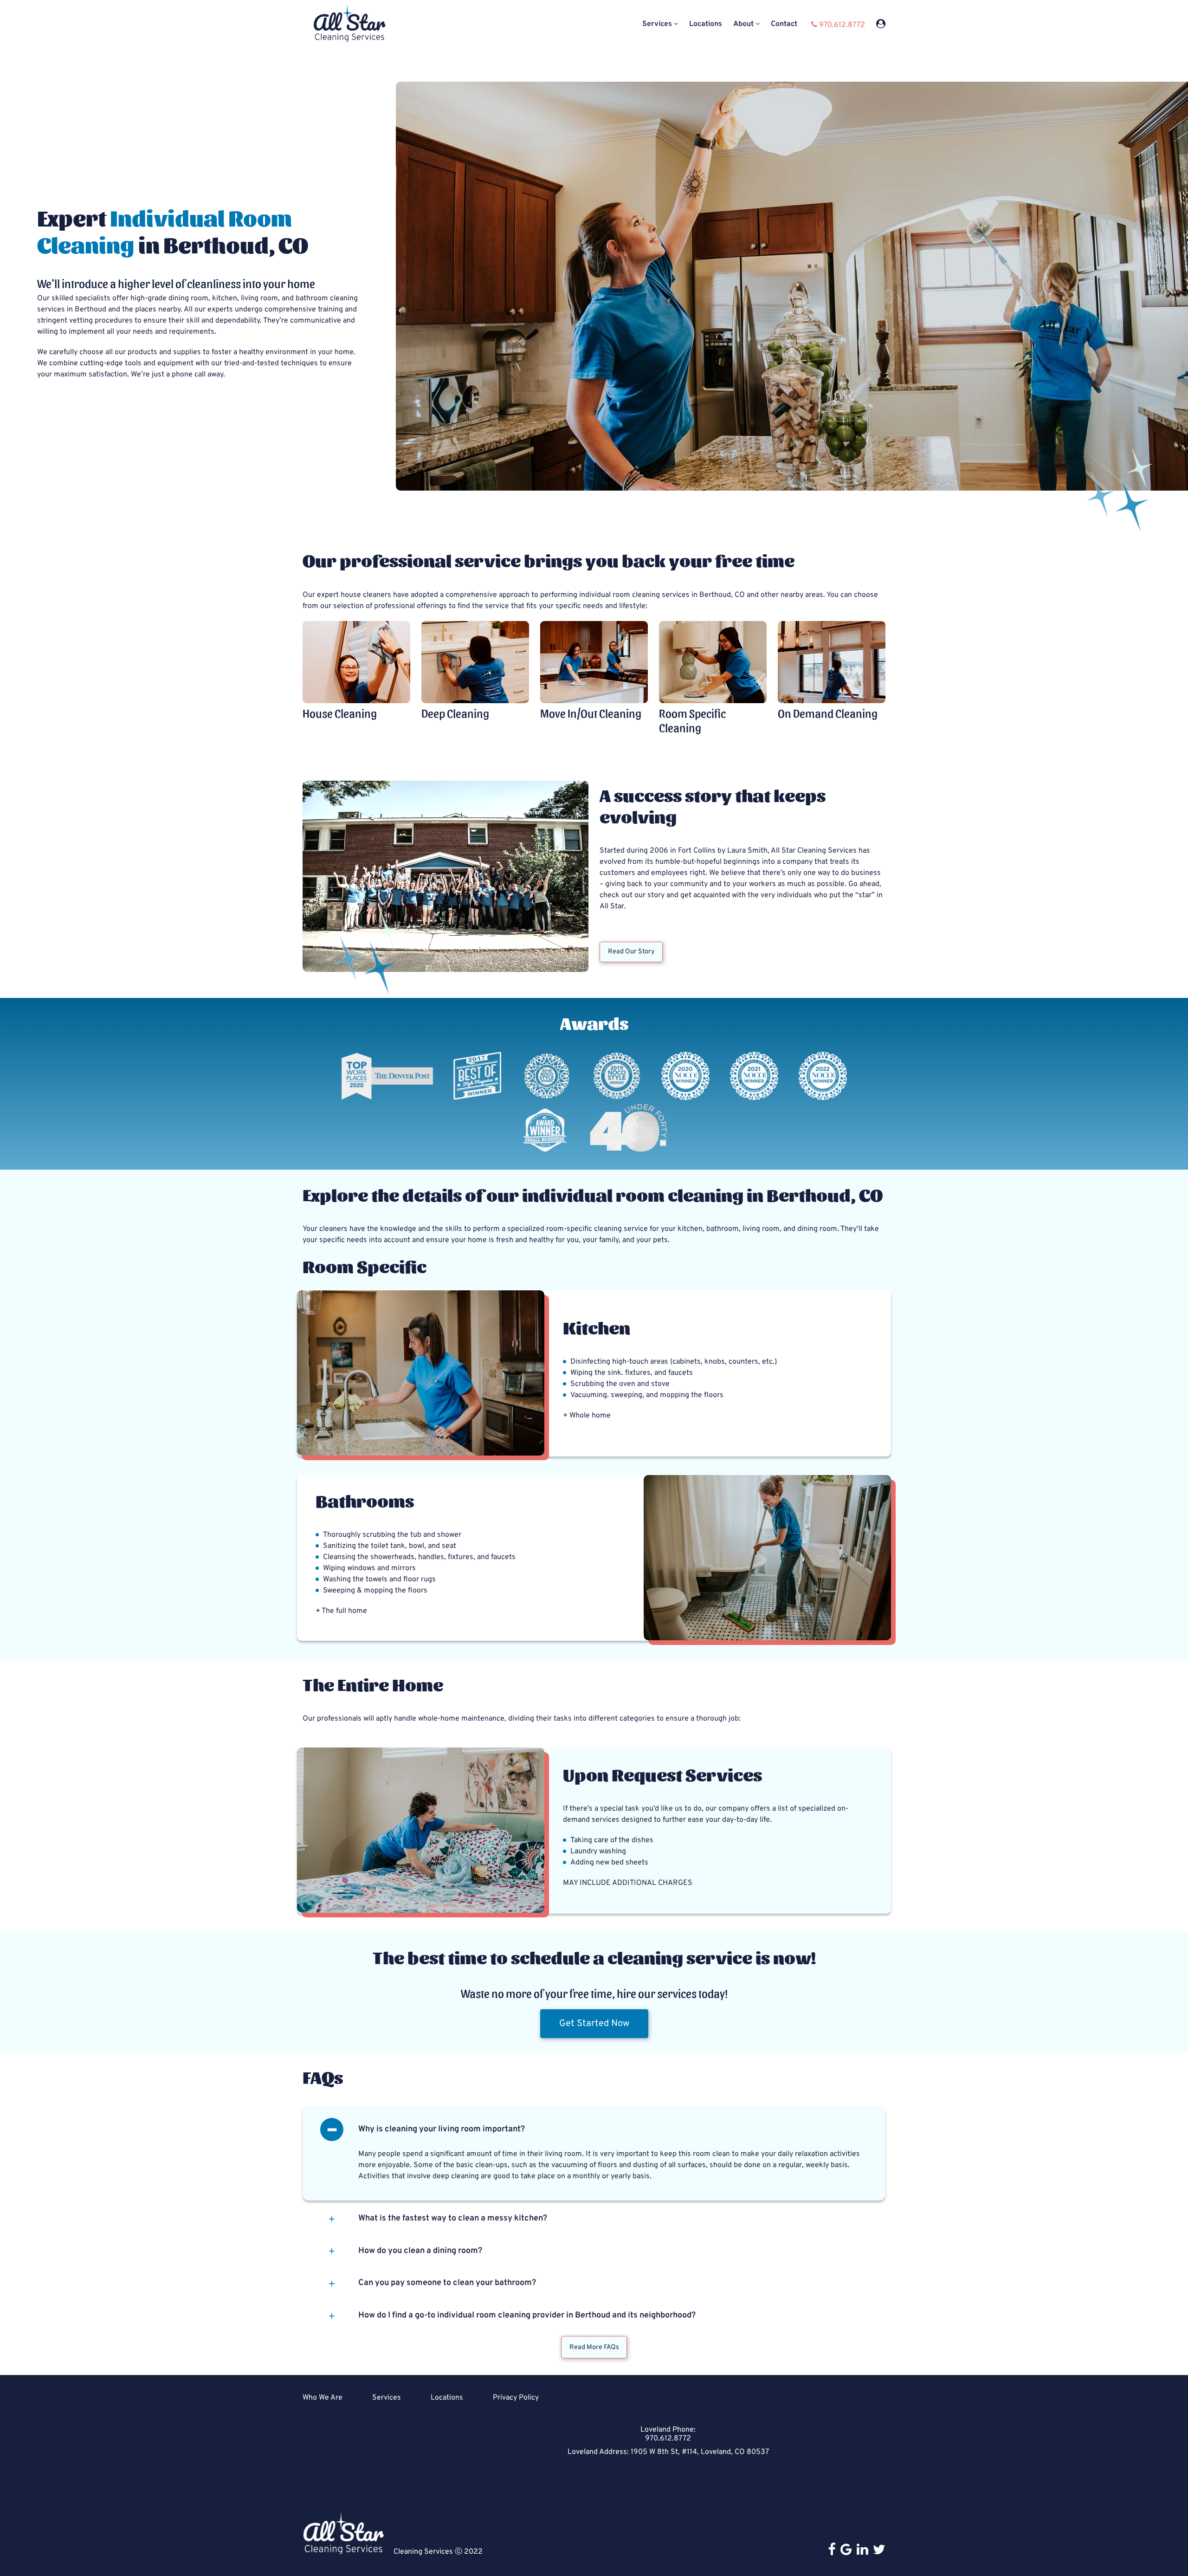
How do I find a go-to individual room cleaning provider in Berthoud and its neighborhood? (527, 2315)
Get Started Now (594, 2024)
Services (657, 24)
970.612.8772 (668, 2439)
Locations (706, 24)
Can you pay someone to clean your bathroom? (447, 2283)
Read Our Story (631, 952)
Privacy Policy (516, 2398)
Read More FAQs (594, 2347)
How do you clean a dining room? (420, 2251)
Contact (784, 24)
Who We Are (323, 2398)
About (743, 24)
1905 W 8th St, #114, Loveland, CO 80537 (700, 2452)
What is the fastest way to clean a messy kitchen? (453, 2218)
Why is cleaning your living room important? (442, 2129)
